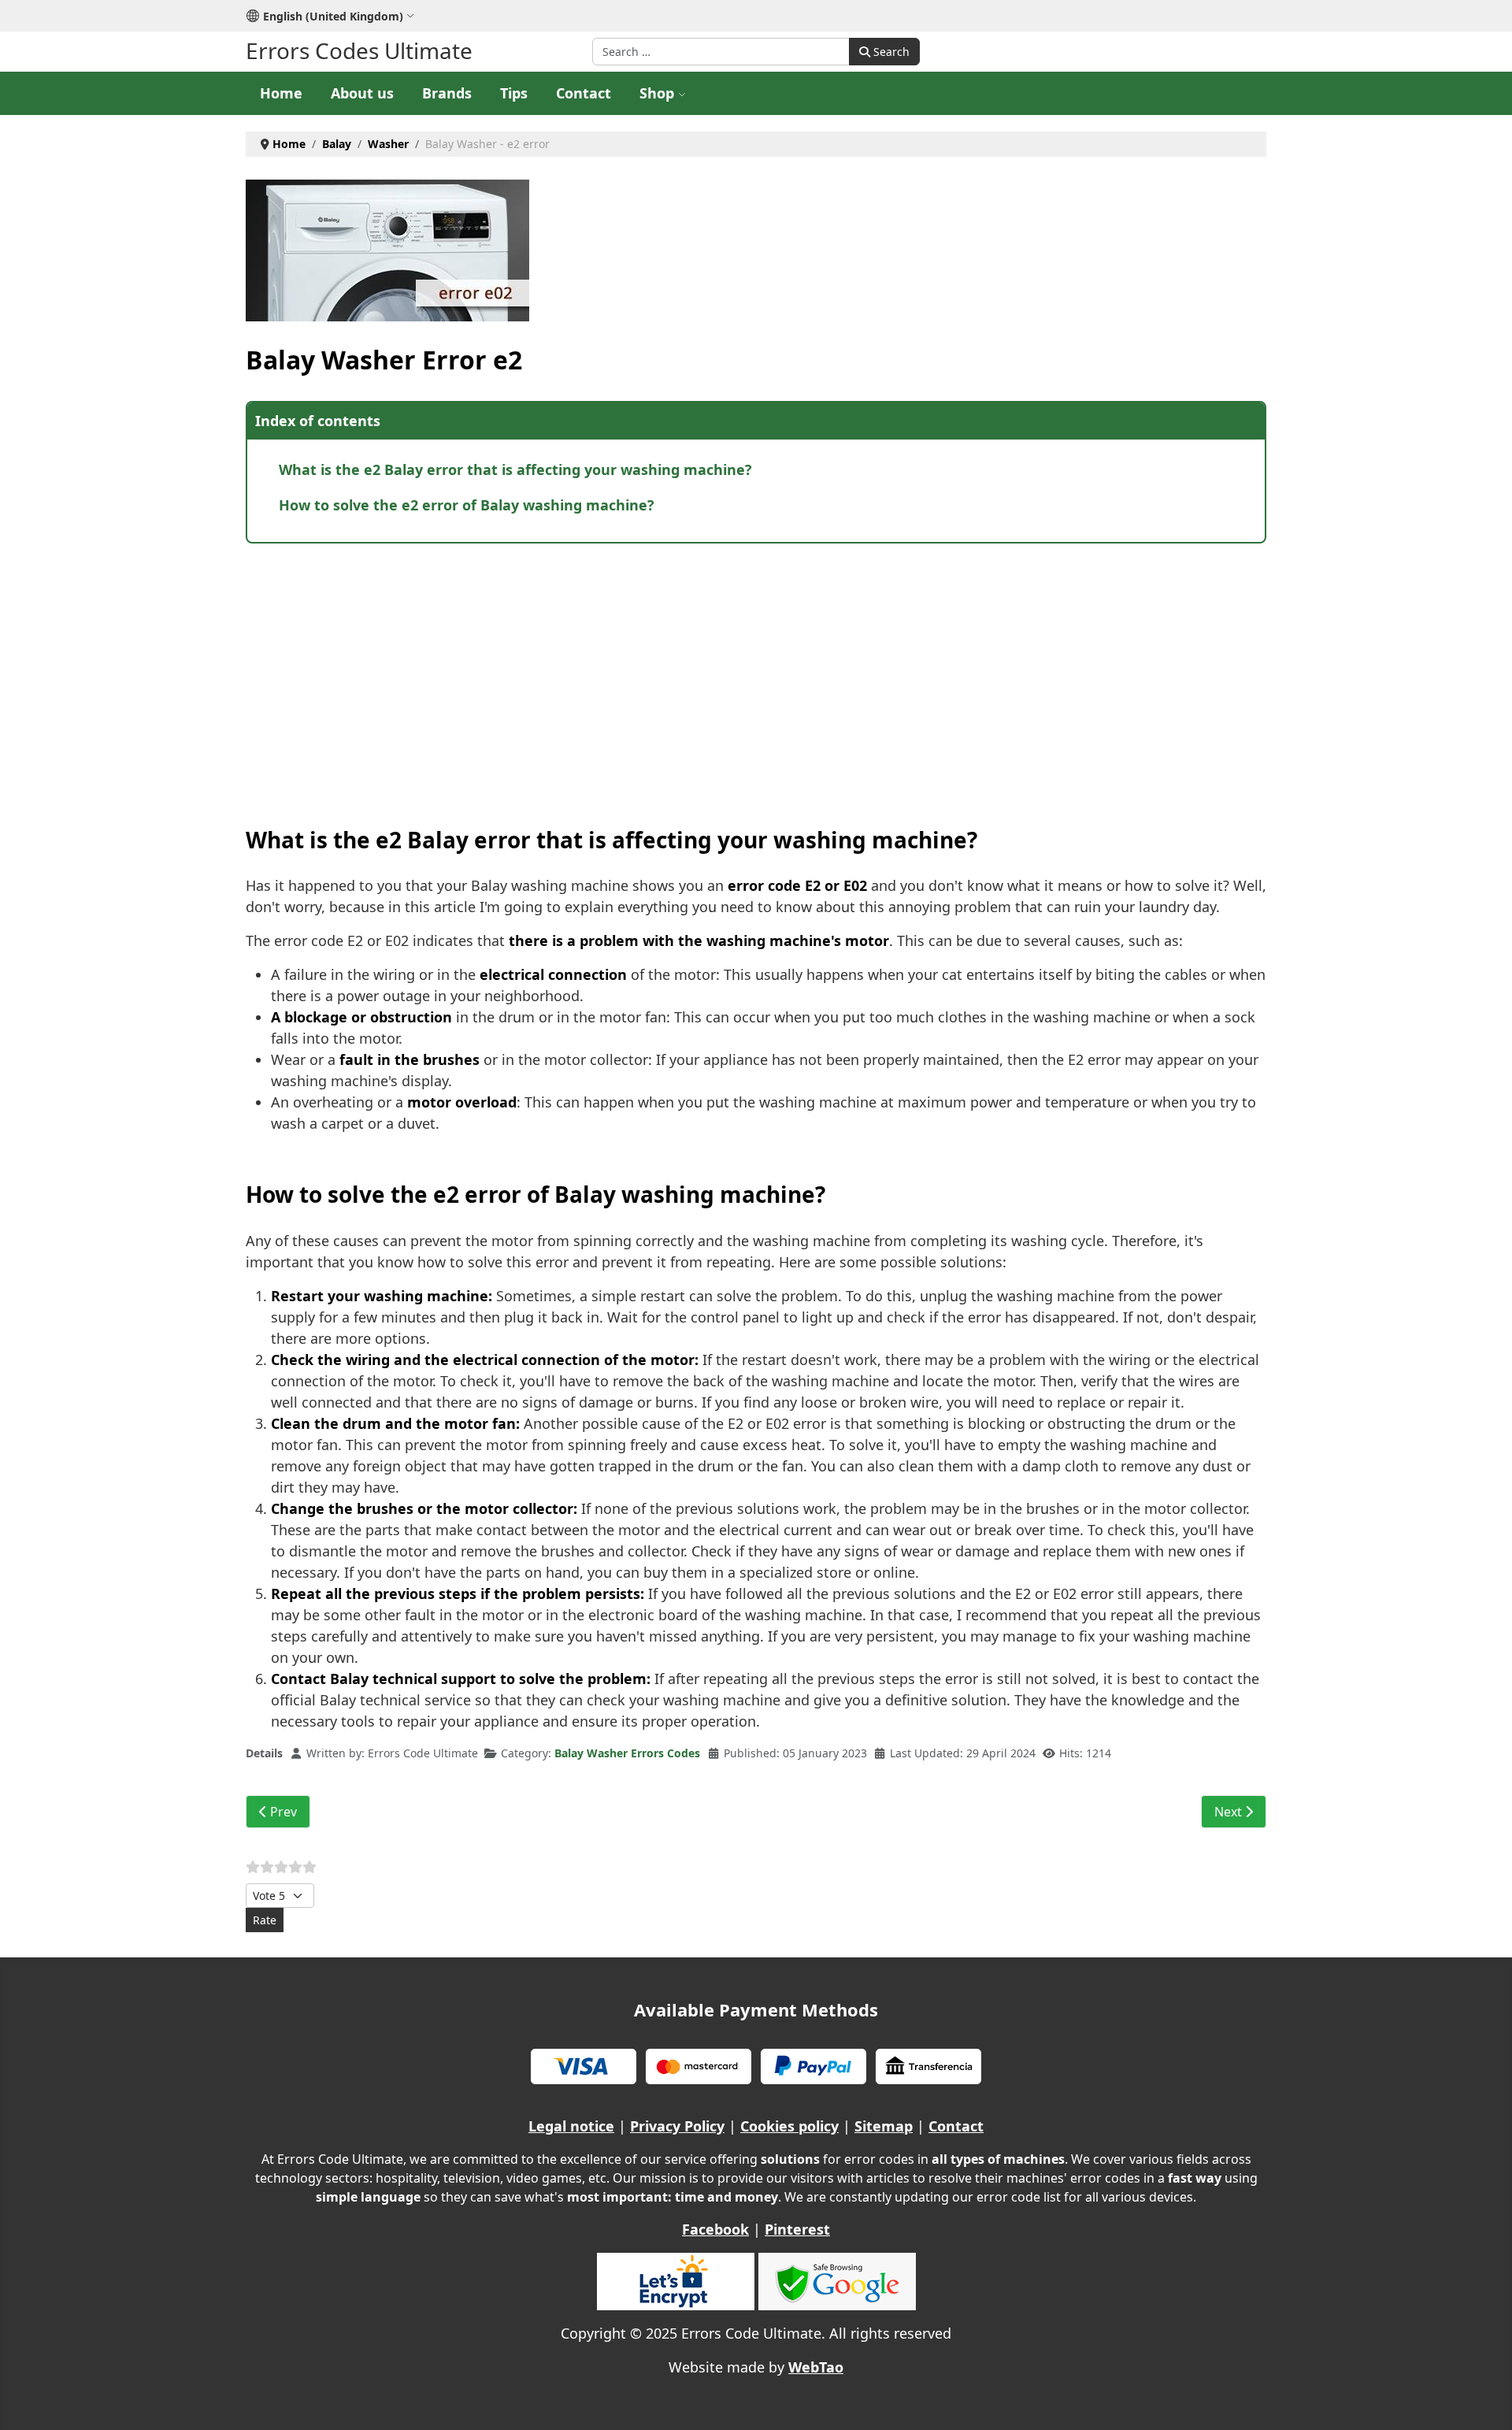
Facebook (715, 2229)
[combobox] (721, 52)
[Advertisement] (718, 670)
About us (362, 93)
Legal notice (571, 2126)
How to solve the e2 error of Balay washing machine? (467, 505)
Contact (584, 93)
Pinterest (797, 2229)
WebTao (816, 2367)
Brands (447, 93)
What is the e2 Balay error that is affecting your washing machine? (515, 469)
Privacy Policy (677, 2126)
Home (281, 93)
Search (890, 52)
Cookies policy (789, 2126)
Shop (657, 93)
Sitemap (884, 2126)
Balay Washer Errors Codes (627, 1753)
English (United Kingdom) (333, 16)
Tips (514, 93)
